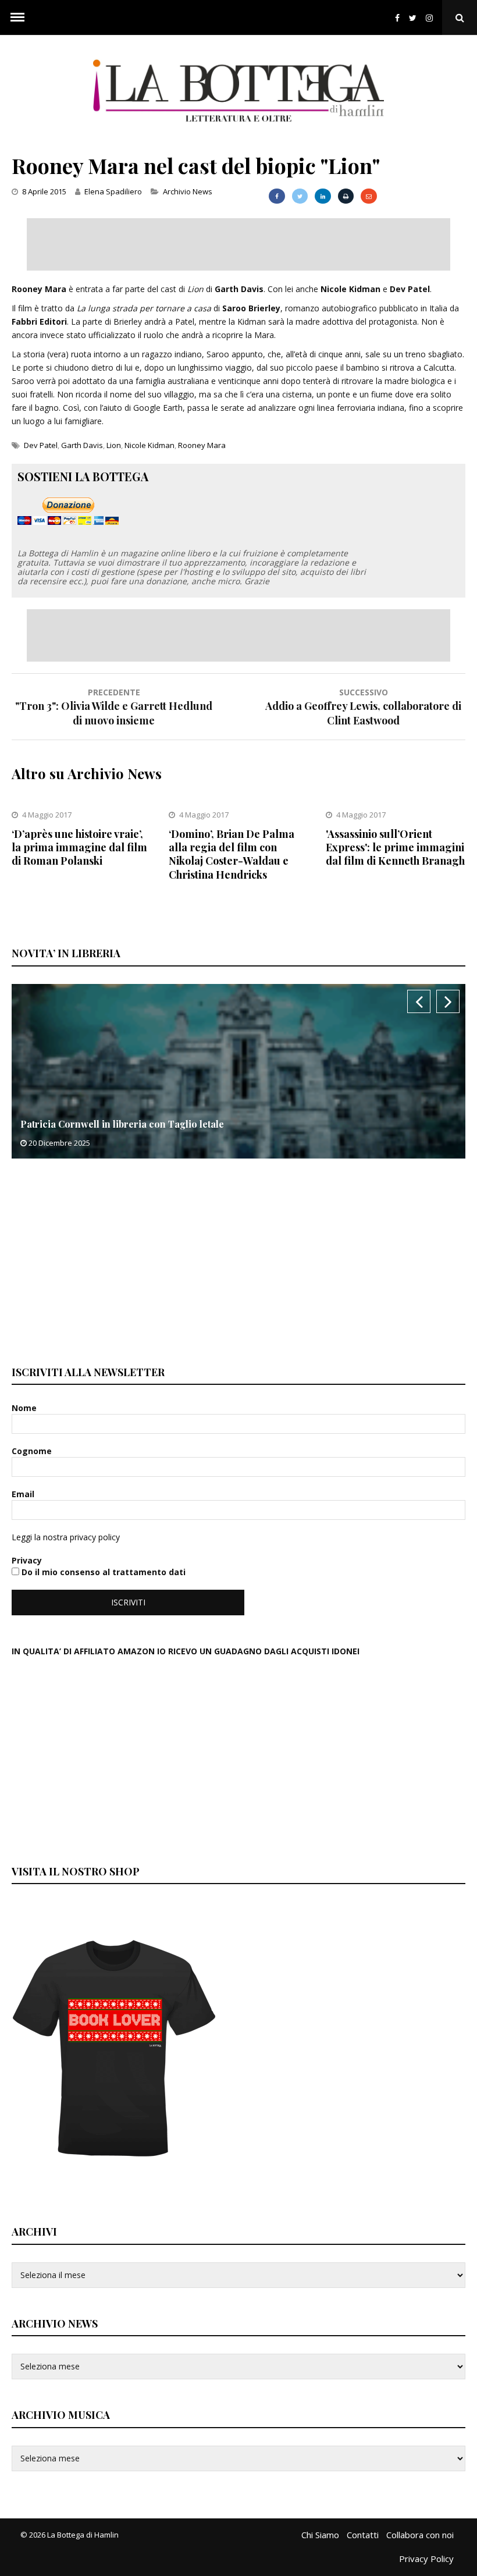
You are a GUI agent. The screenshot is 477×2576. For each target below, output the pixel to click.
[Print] (346, 196)
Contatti (363, 2535)
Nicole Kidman (149, 445)
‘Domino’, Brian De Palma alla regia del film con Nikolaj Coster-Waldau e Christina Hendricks (232, 854)
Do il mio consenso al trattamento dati (102, 1572)
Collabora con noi (420, 2535)
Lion (114, 445)
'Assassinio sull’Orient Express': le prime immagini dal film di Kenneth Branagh (395, 848)
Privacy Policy (426, 2559)
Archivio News (188, 191)
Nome (25, 1408)
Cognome (33, 1451)
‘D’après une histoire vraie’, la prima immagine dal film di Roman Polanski (79, 848)
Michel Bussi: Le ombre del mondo (97, 1124)
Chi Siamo (320, 2535)
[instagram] (432, 18)
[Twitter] (413, 18)
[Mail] (369, 196)
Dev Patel (41, 445)
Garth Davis (82, 445)
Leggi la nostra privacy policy (66, 1537)
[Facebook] (397, 18)
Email (24, 1494)
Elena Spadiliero (113, 191)
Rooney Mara (202, 445)
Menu (17, 17)
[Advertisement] (238, 244)
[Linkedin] (323, 196)
